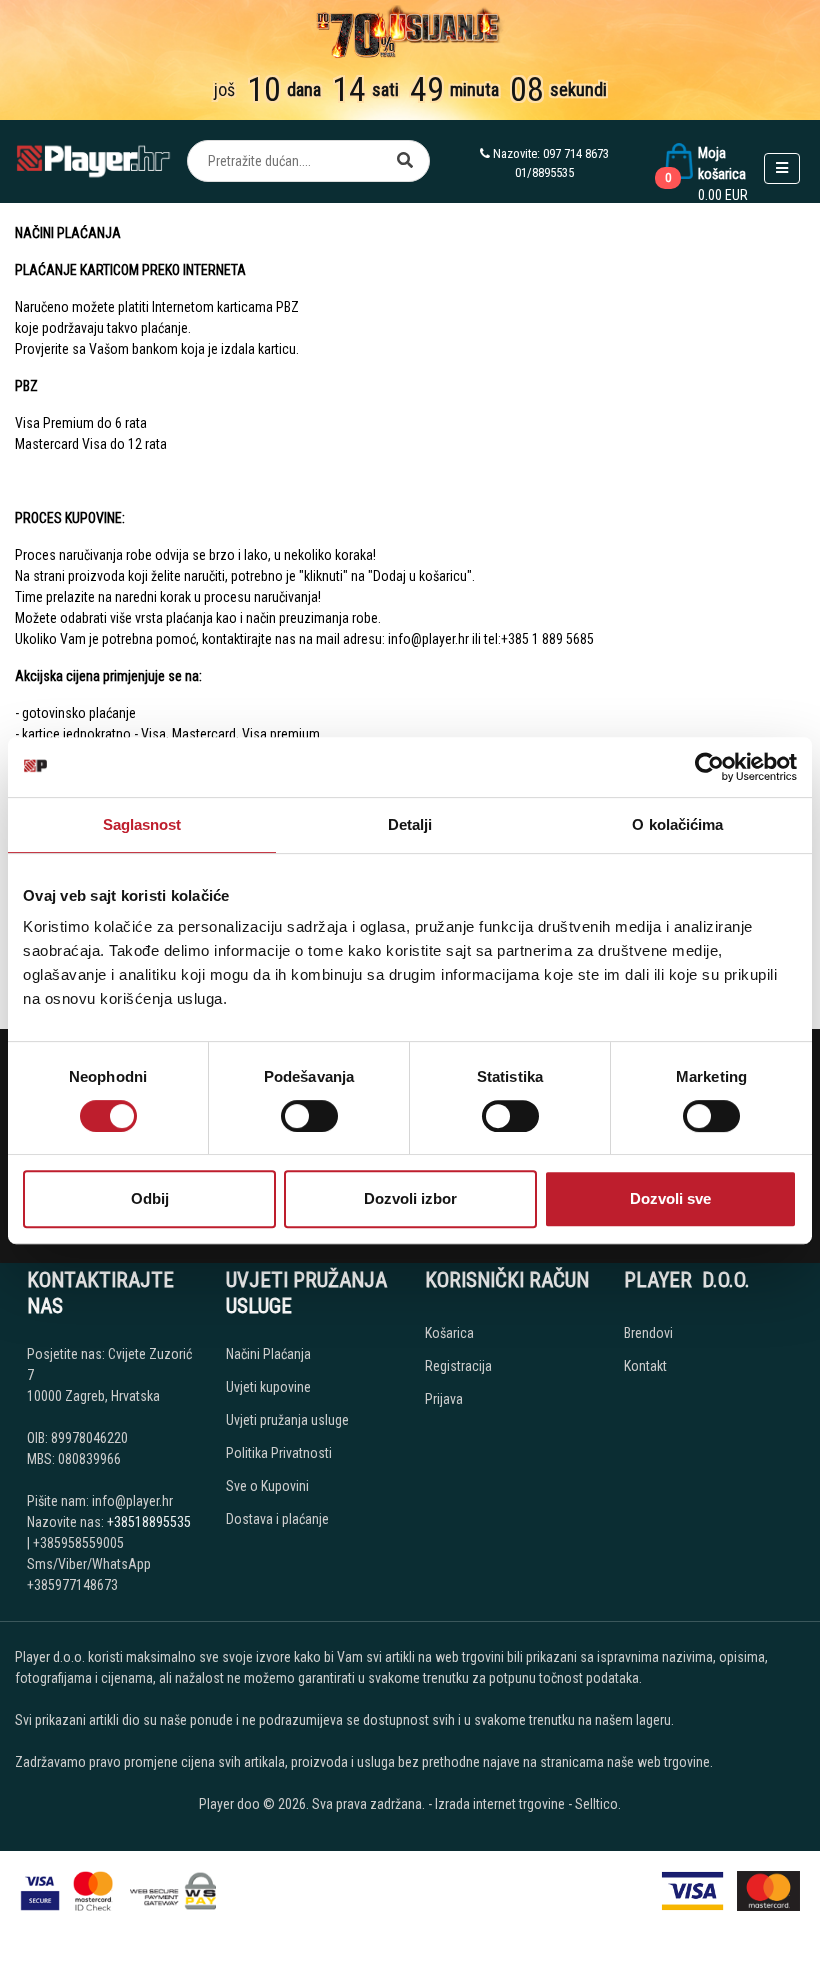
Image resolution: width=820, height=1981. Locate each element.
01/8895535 (544, 172)
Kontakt (645, 1366)
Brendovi (648, 1333)
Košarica (449, 1333)
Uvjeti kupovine (268, 1387)
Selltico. (598, 1804)
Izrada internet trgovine (500, 1804)
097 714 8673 (576, 153)
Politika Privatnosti (279, 1453)
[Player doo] (94, 161)
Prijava (444, 1399)
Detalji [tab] (410, 824)
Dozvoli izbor (410, 1198)
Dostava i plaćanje (277, 1519)
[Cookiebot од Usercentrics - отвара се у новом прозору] (709, 767)
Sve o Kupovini (267, 1486)
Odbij (150, 1198)
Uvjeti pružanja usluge (287, 1420)
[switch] (309, 1116)
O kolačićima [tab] (677, 824)
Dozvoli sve (670, 1198)
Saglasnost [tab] (142, 824)
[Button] (405, 161)
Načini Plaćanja (268, 1354)
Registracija (458, 1366)
